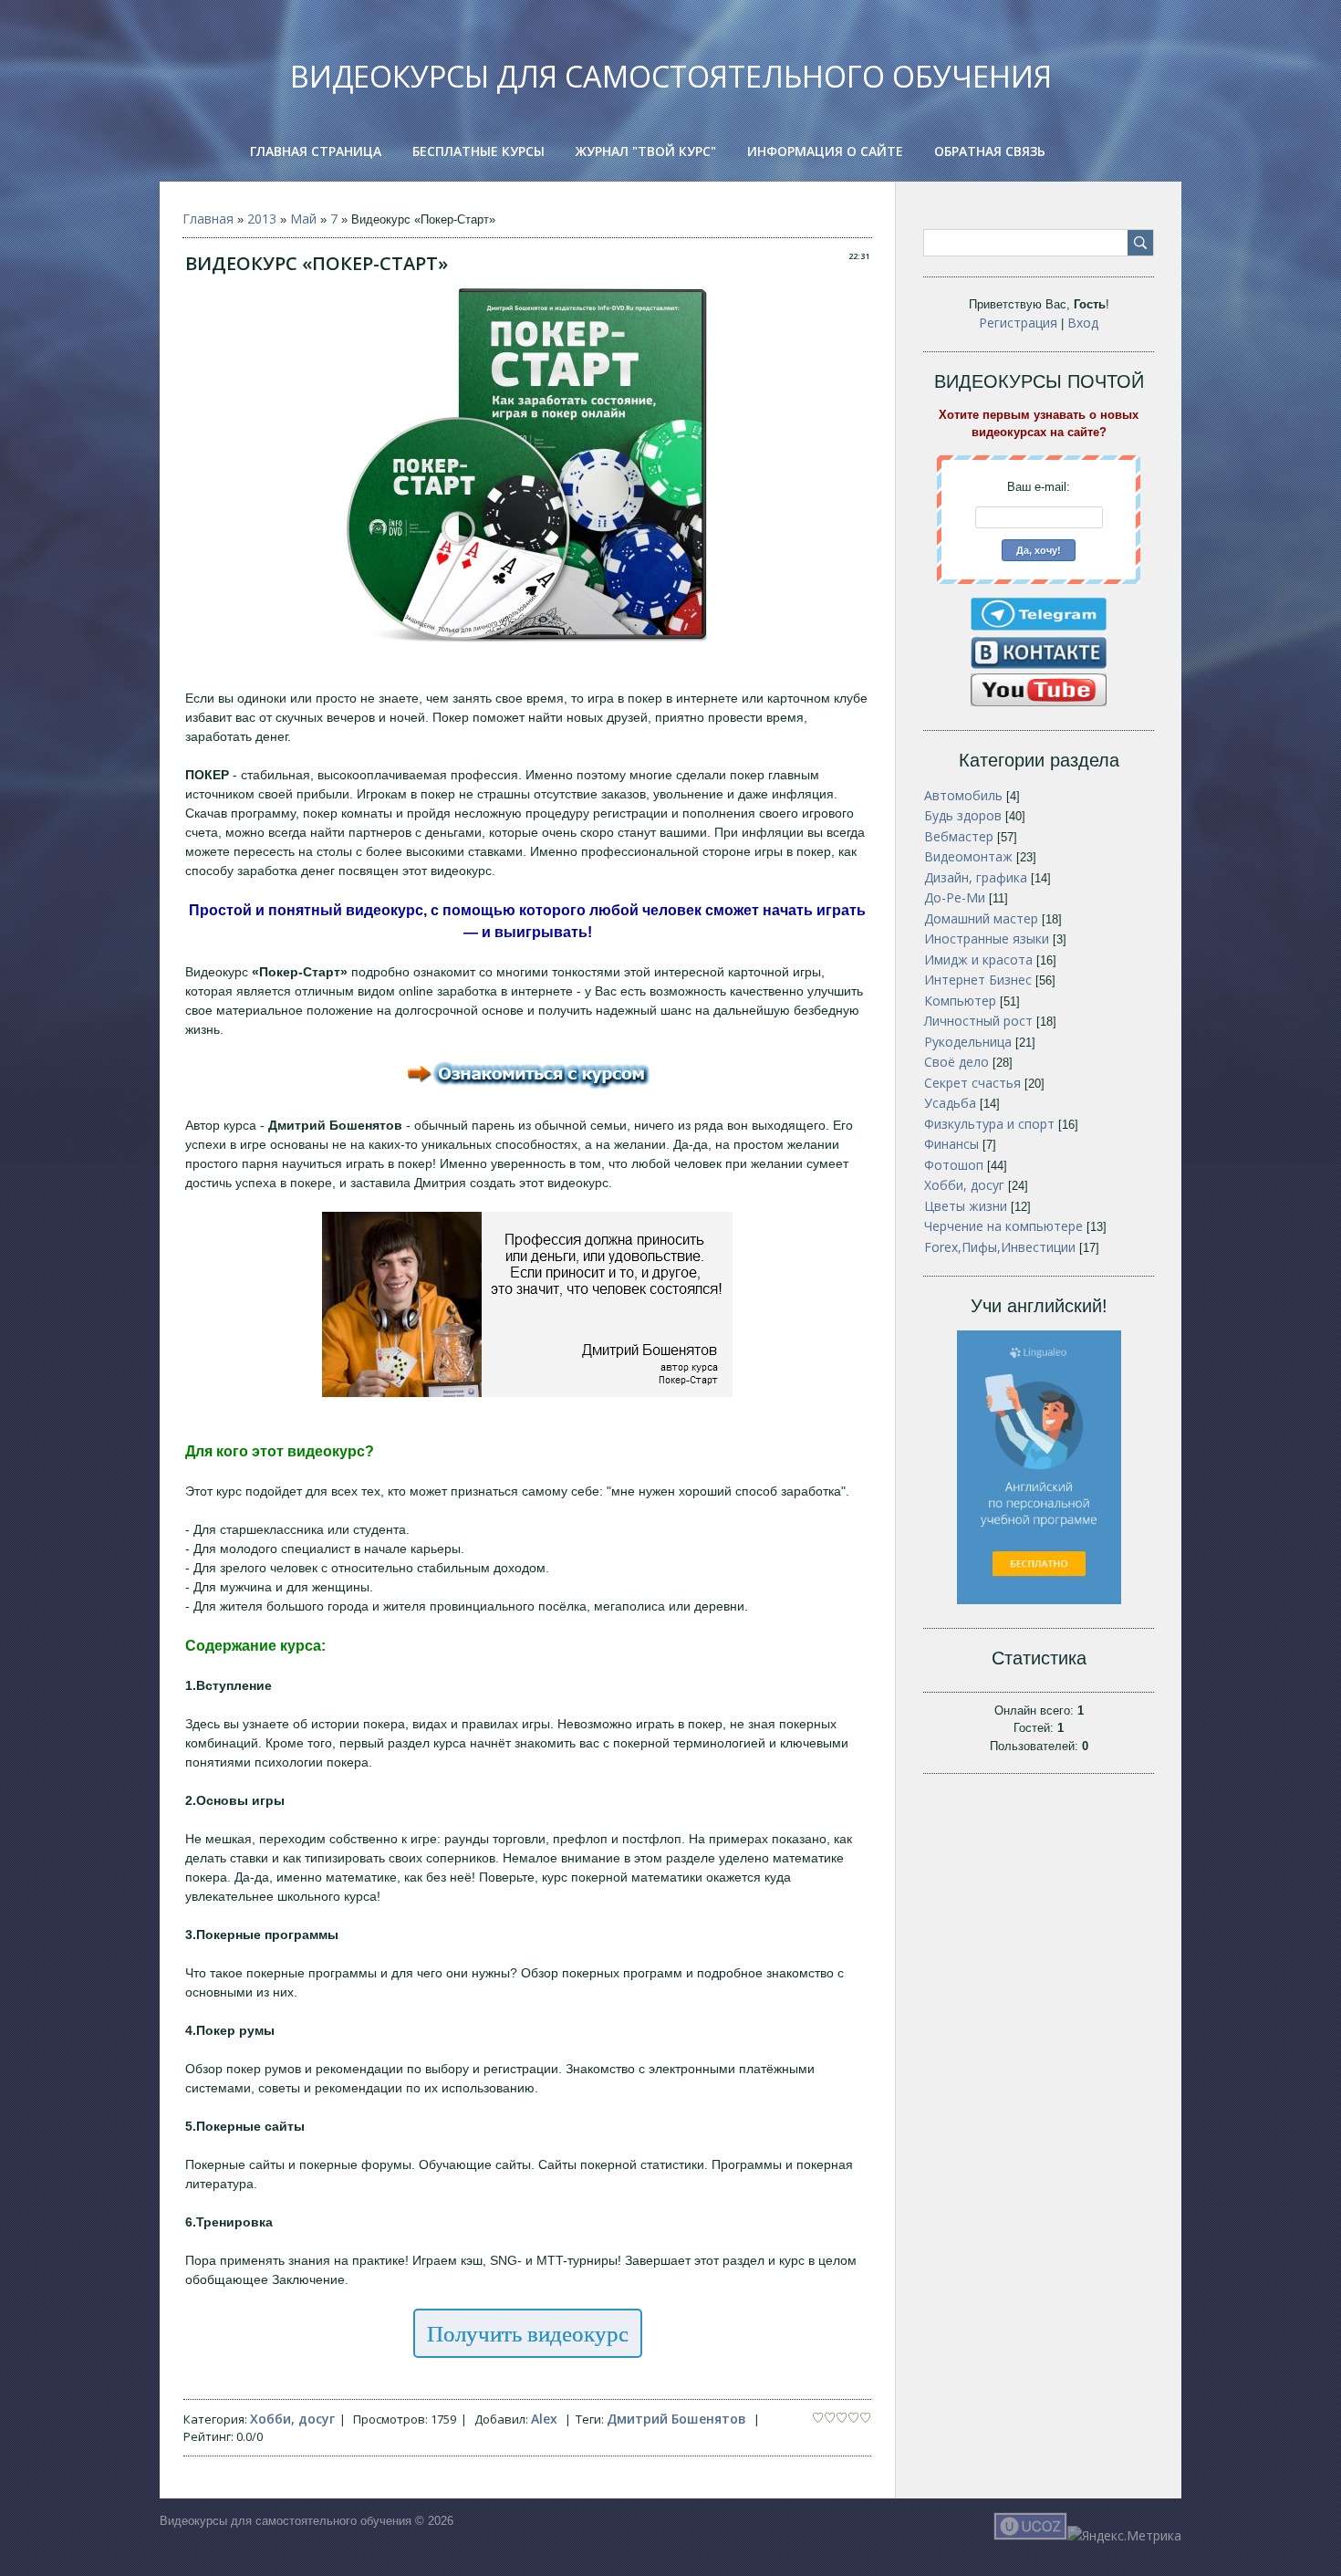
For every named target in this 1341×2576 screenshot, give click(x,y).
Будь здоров (963, 815)
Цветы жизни (966, 1206)
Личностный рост (978, 1021)
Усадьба (950, 1103)
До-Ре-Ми (955, 897)
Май (303, 219)
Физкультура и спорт (989, 1124)
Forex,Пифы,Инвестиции (1000, 1247)
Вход (1083, 323)
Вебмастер (959, 836)
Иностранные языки (987, 939)
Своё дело (956, 1062)
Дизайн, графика (976, 877)
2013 (262, 219)
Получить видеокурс (528, 2333)
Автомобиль (963, 795)
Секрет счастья (972, 1083)
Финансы (951, 1144)
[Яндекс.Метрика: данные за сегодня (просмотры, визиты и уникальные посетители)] (1124, 2535)
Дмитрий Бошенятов (676, 2419)
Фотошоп (954, 1165)
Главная (208, 219)
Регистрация (1018, 323)
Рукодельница (968, 1042)
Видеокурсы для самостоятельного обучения (671, 76)
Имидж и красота (978, 959)
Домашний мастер (981, 918)
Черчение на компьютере (1003, 1226)
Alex (544, 2419)
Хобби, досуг (292, 2419)
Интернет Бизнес (978, 980)
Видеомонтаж (968, 856)
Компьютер (960, 1001)
